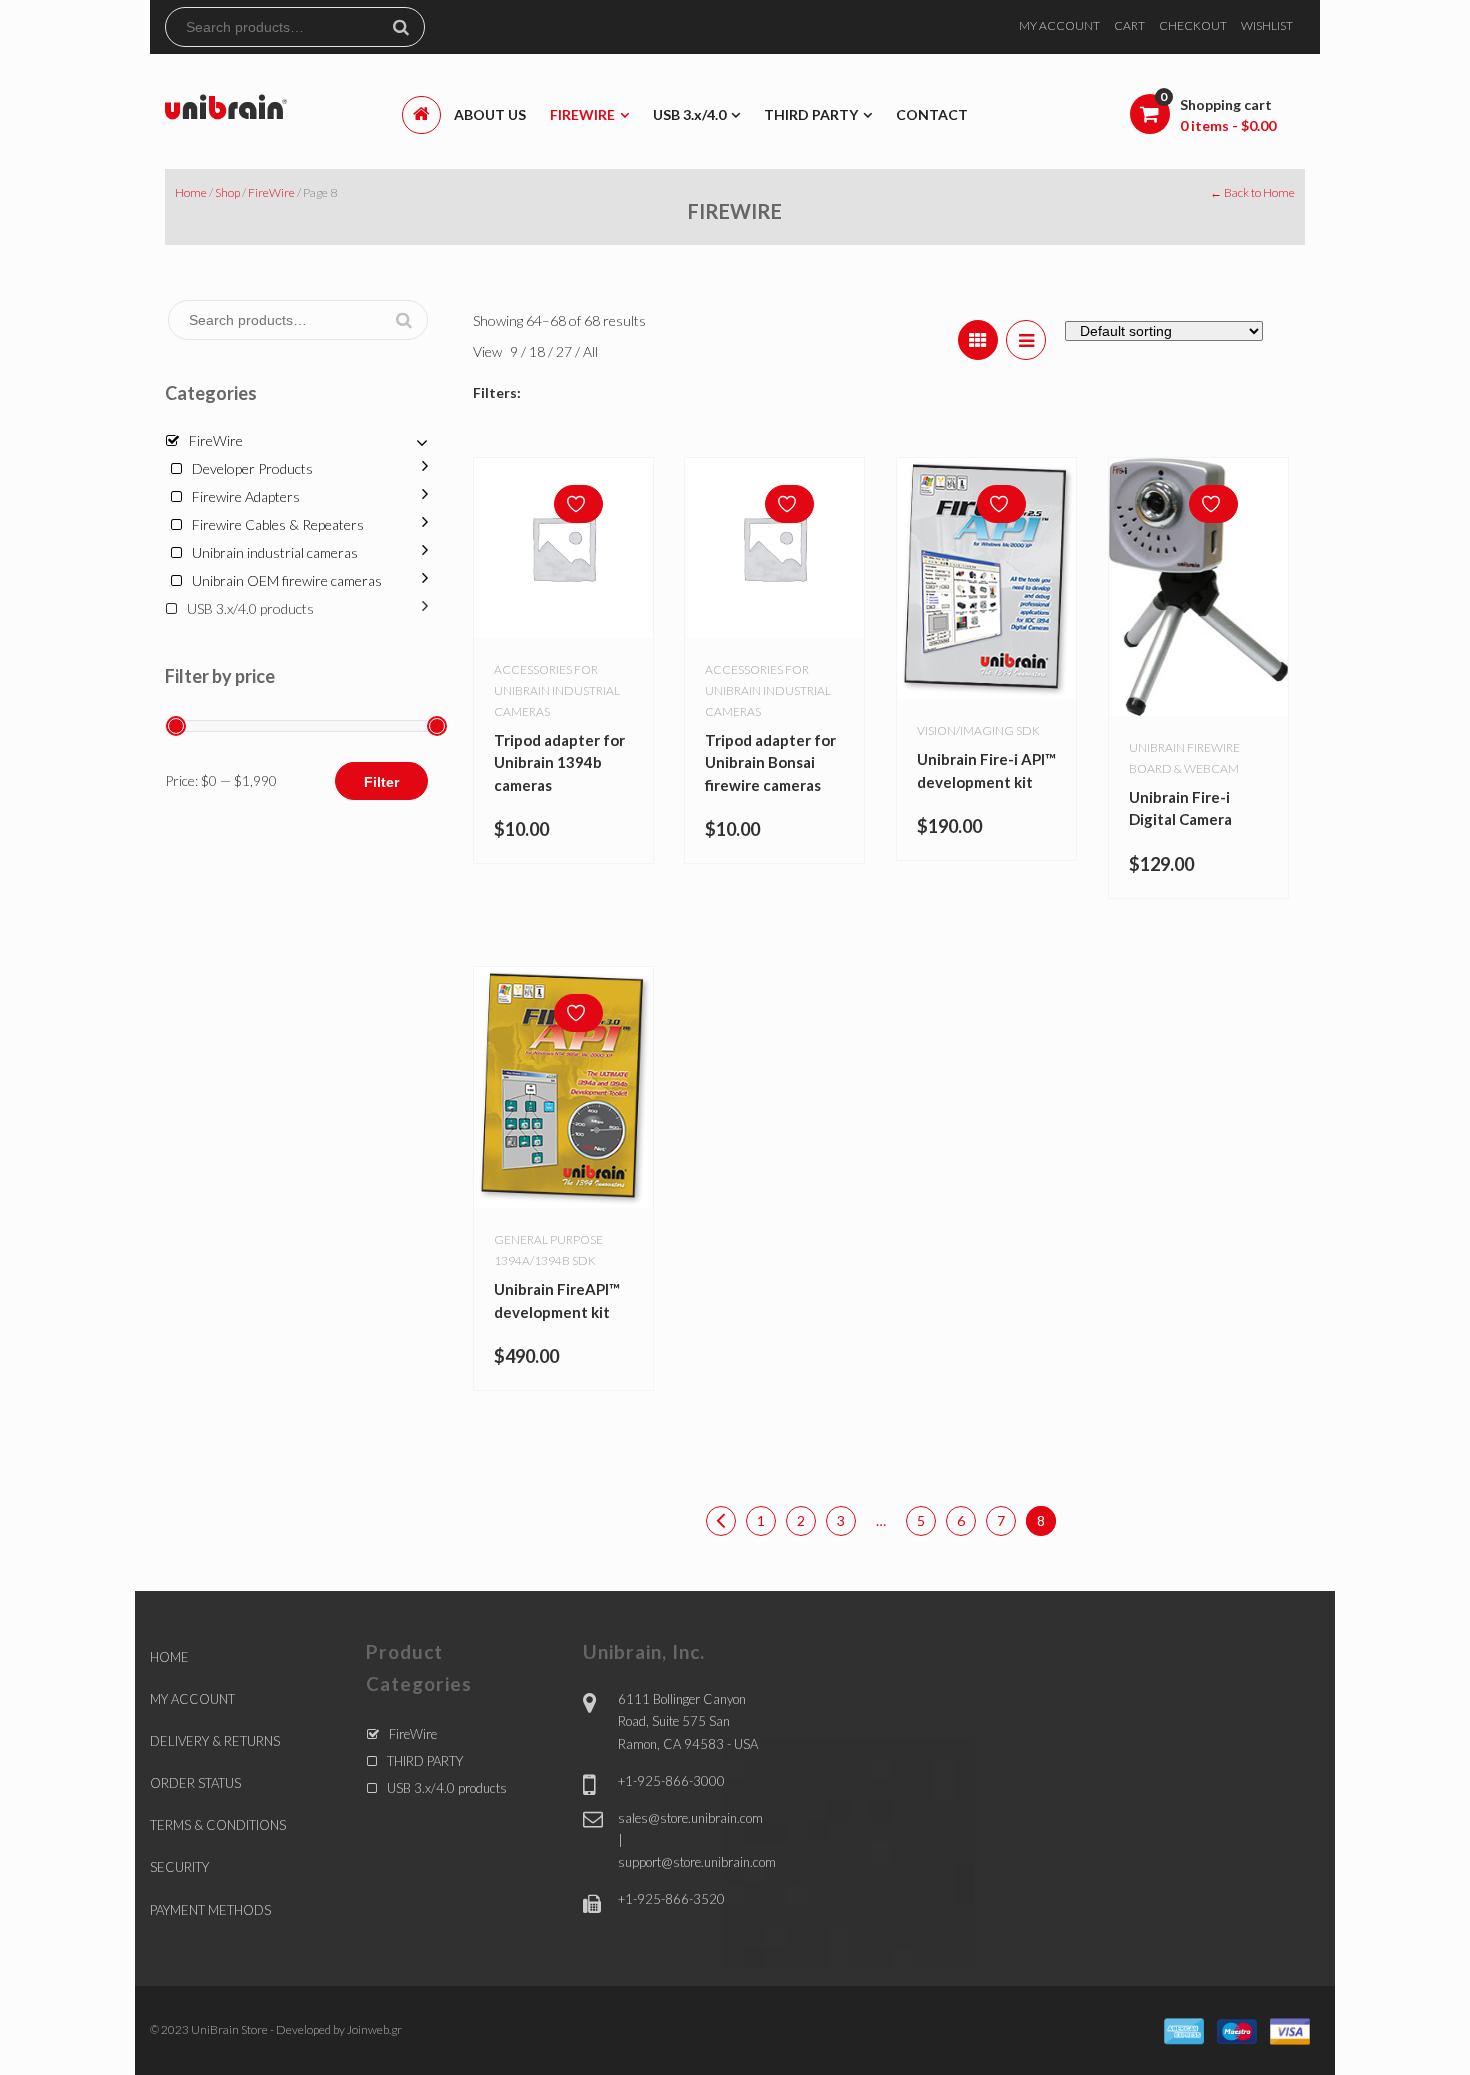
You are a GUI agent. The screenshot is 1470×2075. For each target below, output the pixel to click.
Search (409, 27)
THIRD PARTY (425, 1761)
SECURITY (179, 1867)
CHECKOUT (1193, 25)
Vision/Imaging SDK (978, 730)
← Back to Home (1252, 192)
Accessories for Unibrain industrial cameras (557, 690)
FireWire (271, 192)
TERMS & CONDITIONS (218, 1825)
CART (1129, 25)
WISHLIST (1267, 25)
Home (191, 192)
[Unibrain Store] (226, 105)
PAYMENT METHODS (210, 1910)
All (590, 351)
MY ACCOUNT (1059, 25)
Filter (381, 782)
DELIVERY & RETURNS (215, 1741)
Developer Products (252, 468)
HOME (169, 1657)
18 (538, 351)
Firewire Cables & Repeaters (278, 524)
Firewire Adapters (246, 496)
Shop (227, 192)
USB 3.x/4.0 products (250, 608)
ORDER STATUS (195, 1783)
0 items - (1228, 125)
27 (565, 351)
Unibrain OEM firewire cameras (287, 580)
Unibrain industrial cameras (275, 552)
